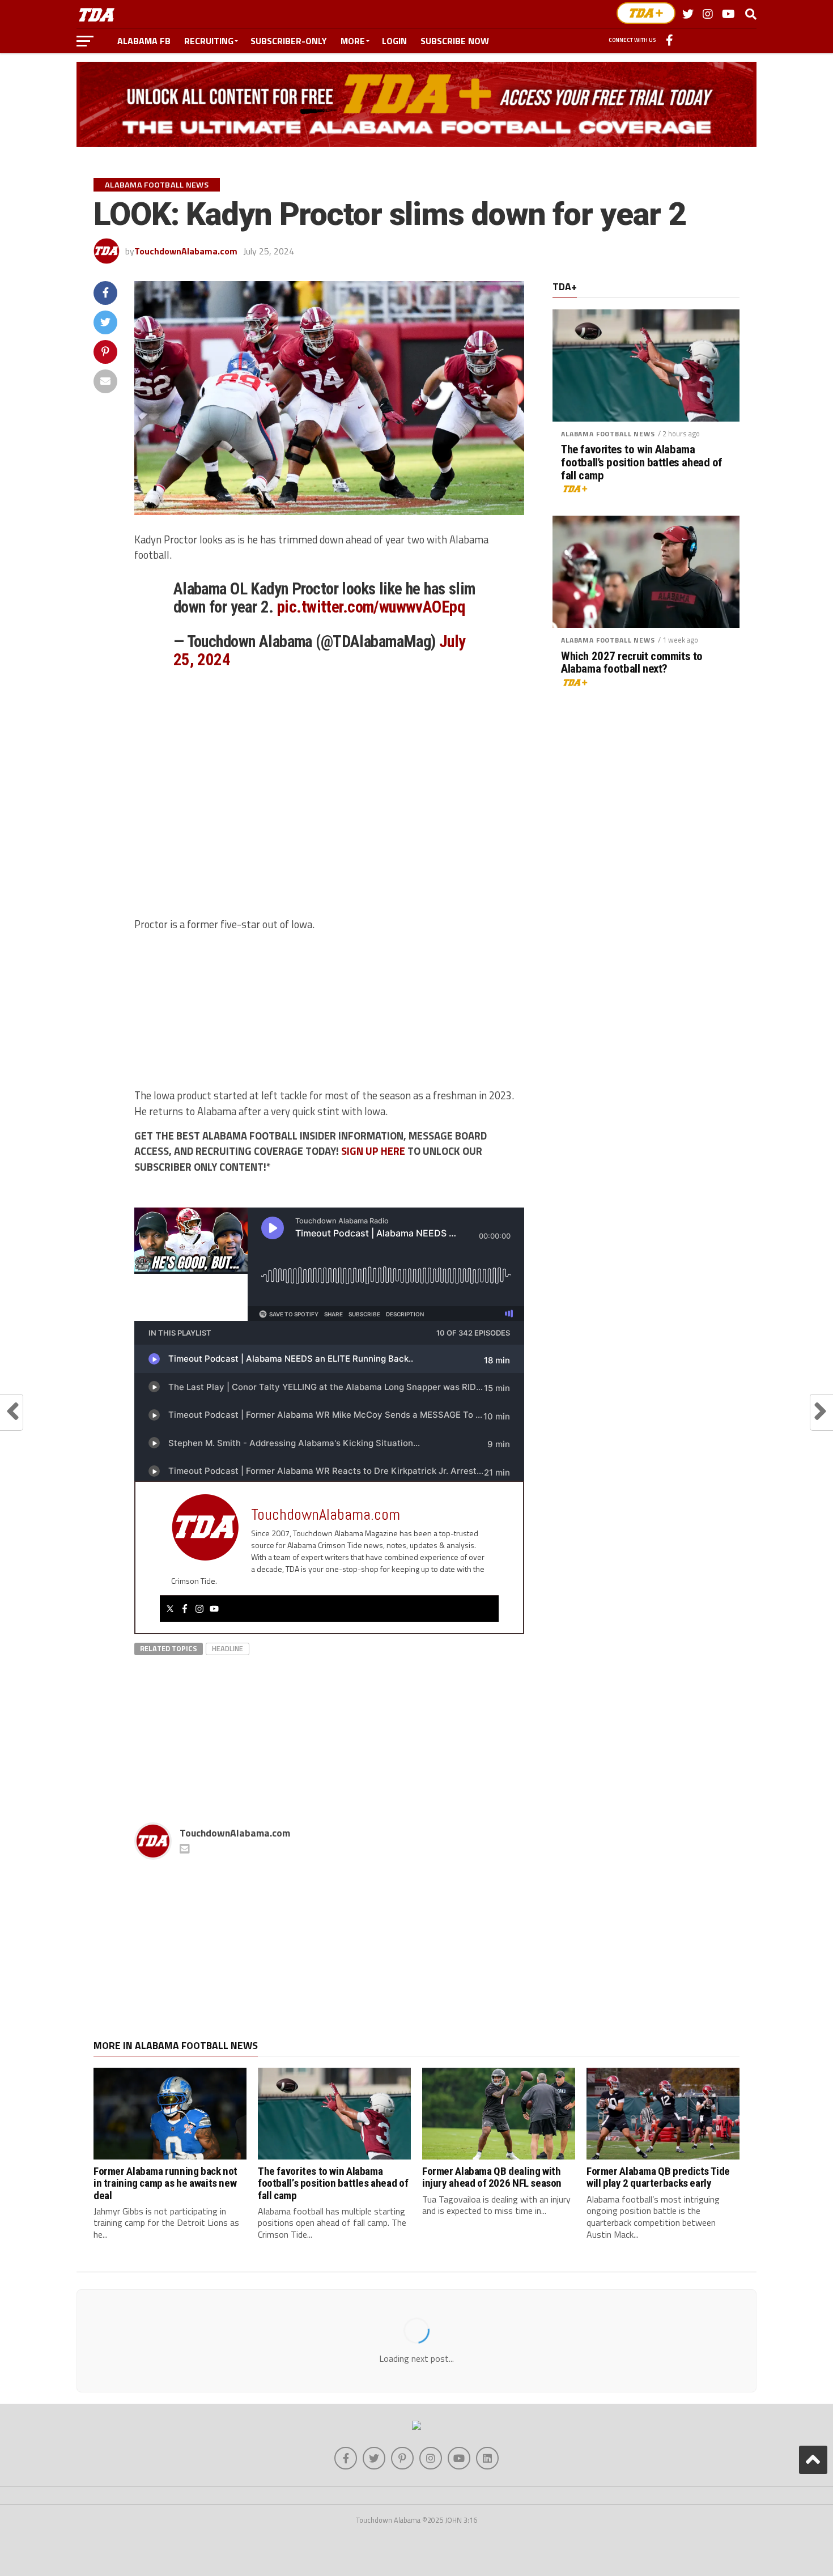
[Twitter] (170, 1609)
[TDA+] (646, 13)
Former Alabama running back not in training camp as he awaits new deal (165, 2183)
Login (394, 41)
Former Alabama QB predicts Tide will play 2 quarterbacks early (658, 2177)
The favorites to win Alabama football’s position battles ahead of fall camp (642, 463)
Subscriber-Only (289, 41)
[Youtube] (214, 1609)
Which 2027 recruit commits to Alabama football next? (632, 663)
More (353, 41)
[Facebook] (185, 1609)
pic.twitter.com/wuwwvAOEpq (371, 607)
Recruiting (209, 41)
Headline (228, 1648)
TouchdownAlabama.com (186, 251)
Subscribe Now (455, 41)
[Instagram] (199, 1609)
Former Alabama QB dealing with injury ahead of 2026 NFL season (492, 2177)
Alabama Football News (608, 434)
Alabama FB (144, 41)
